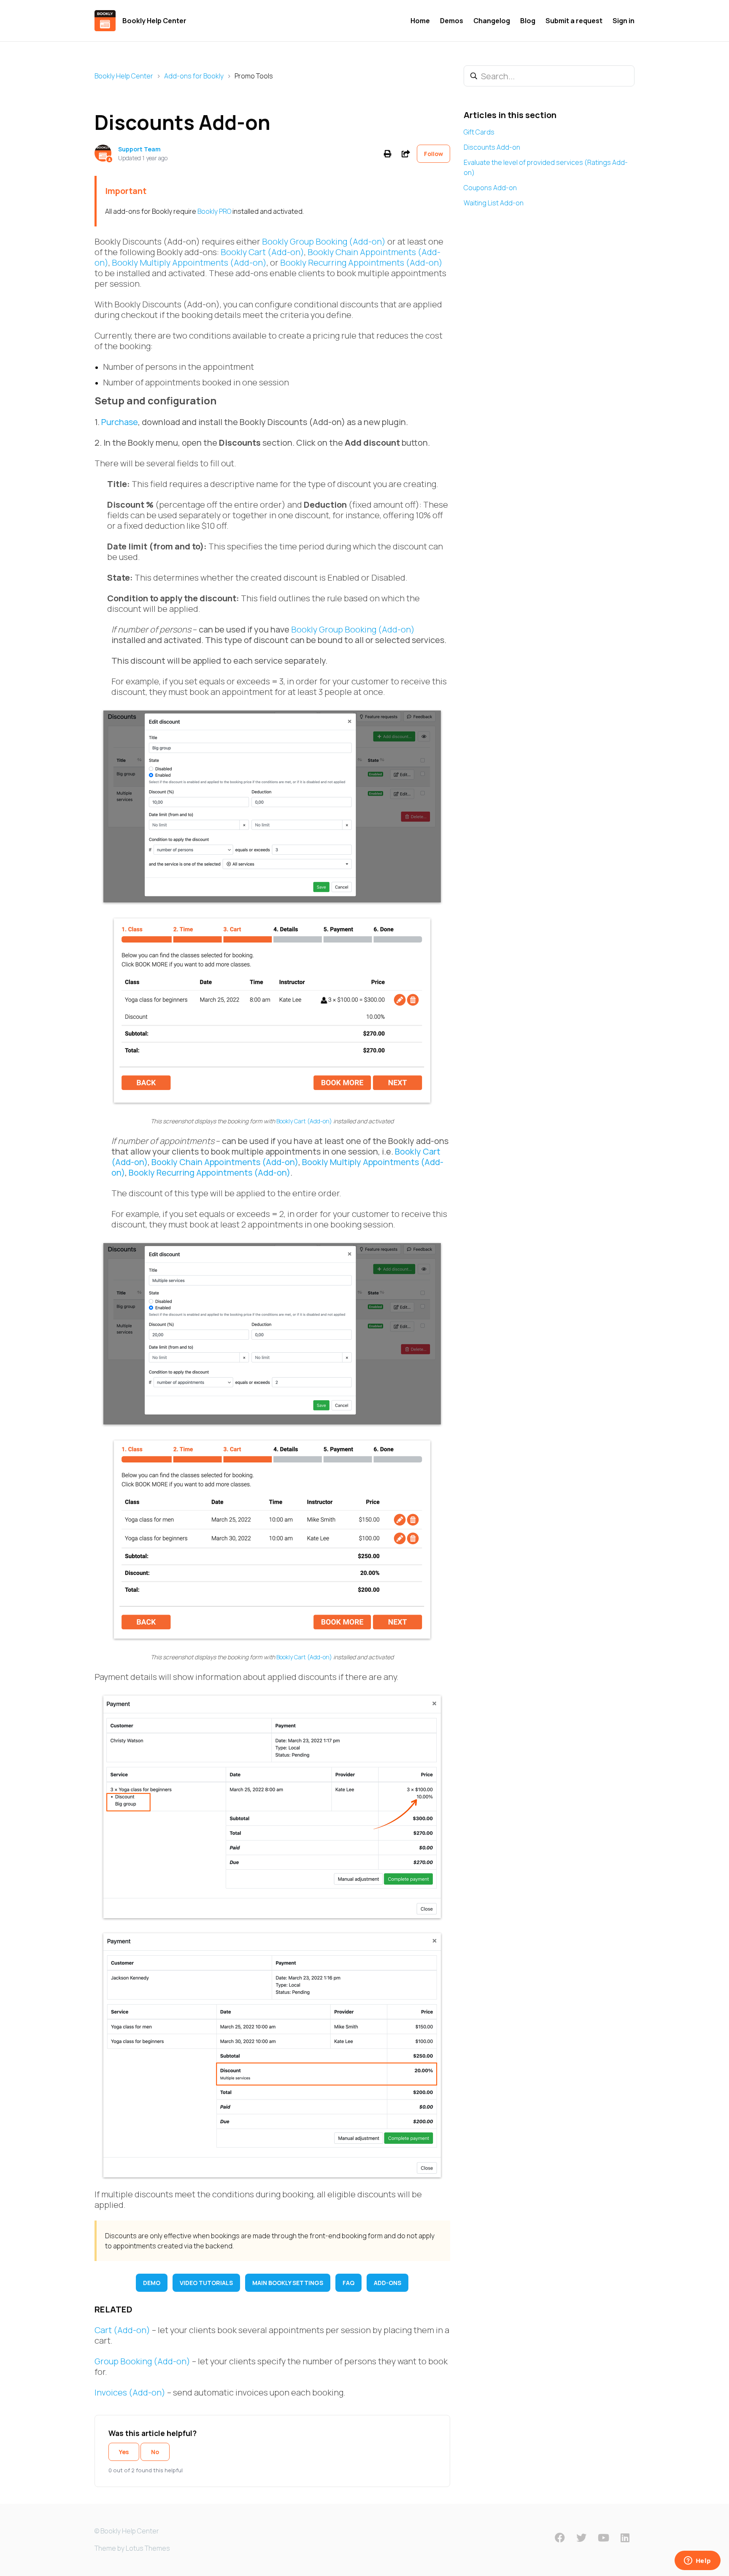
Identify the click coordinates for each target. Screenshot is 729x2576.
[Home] (105, 21)
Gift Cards (479, 132)
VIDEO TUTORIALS (206, 2283)
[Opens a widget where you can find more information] (697, 2561)
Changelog (492, 21)
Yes (124, 2452)
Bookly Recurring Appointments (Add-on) (361, 262)
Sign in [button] (624, 21)
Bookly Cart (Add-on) (262, 252)
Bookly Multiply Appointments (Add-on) (189, 262)
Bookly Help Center (124, 76)
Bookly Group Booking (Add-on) (324, 241)
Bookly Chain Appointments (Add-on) (225, 1162)
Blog (528, 21)
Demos (452, 21)
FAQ (348, 2283)
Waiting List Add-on (494, 203)
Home (420, 21)
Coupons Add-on (490, 188)
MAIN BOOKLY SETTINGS (288, 2283)
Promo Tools (254, 76)
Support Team (139, 149)
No (155, 2452)
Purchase (120, 422)
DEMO (152, 2283)
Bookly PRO (214, 211)
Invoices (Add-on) (130, 2392)
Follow (433, 154)
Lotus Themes (148, 2548)
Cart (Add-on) (122, 2330)
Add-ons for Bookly (194, 76)
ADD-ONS (387, 2283)
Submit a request (574, 21)
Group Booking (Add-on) (142, 2361)
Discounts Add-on (492, 147)
